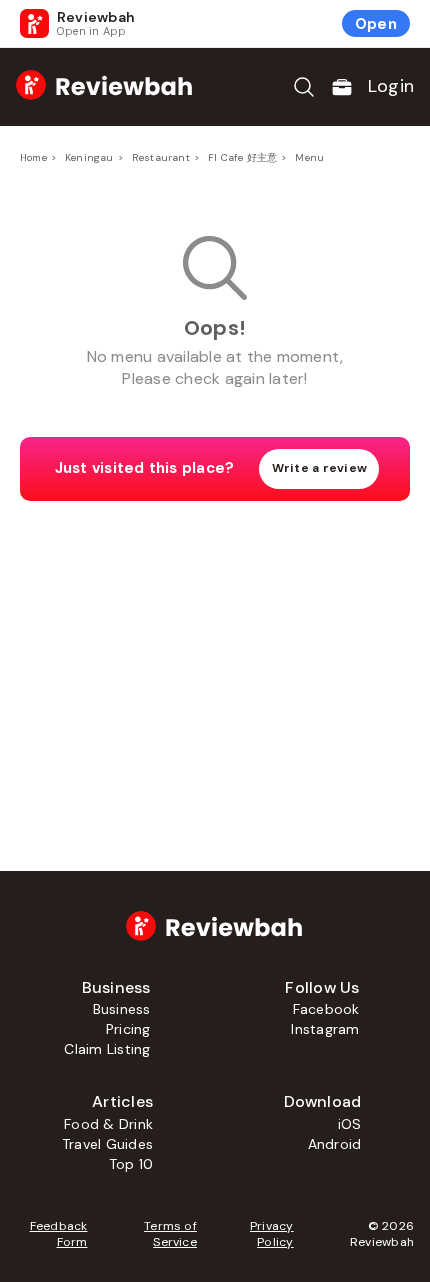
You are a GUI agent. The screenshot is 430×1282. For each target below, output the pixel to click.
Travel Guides (107, 1144)
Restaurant (161, 157)
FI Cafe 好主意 (242, 157)
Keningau (89, 157)
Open (376, 24)
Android (335, 1144)
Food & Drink (108, 1124)
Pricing (128, 1029)
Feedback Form (58, 1234)
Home (33, 157)
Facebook (326, 1009)
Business (122, 1009)
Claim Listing (107, 1049)
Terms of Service (170, 1234)
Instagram (325, 1029)
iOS (350, 1124)
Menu (309, 157)
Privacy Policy (272, 1234)
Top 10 (131, 1164)
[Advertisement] (215, 656)
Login (391, 86)
